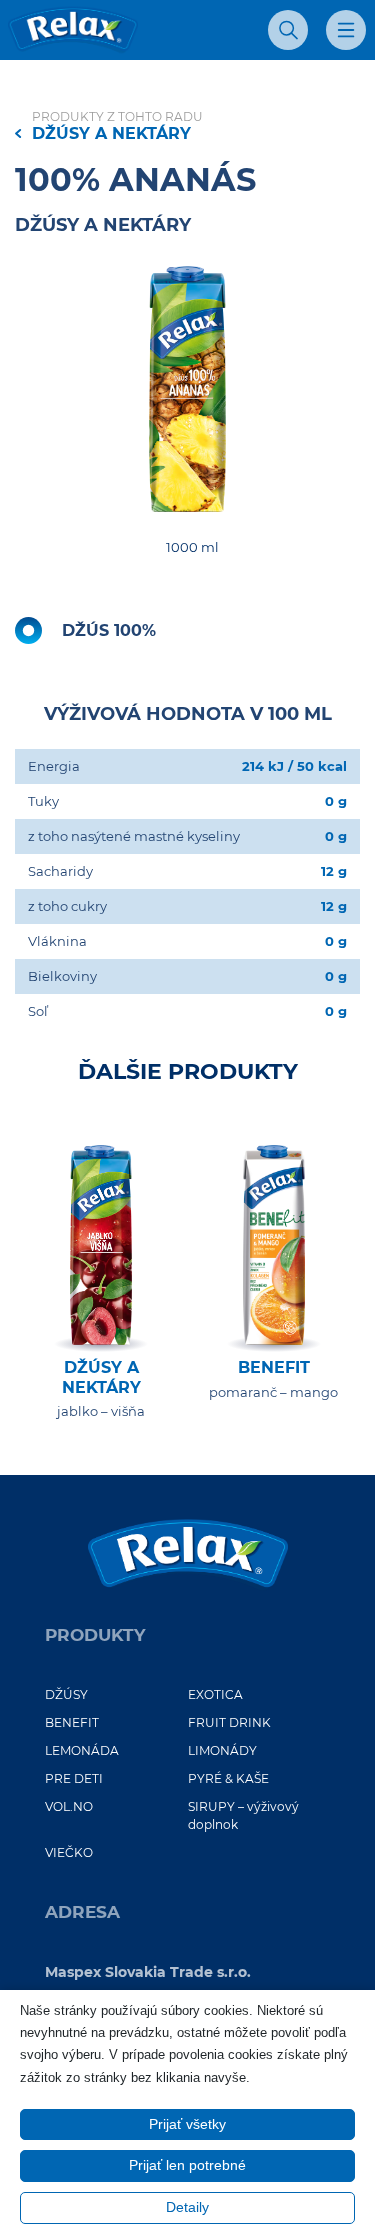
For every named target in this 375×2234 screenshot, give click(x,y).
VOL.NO (69, 1806)
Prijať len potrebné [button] (187, 2165)
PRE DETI (74, 1778)
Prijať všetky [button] (187, 2124)
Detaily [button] (187, 2207)
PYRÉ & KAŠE (228, 1778)
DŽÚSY (66, 1694)
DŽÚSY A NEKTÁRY (111, 133)
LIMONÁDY (222, 1750)
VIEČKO (69, 1852)
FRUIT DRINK (229, 1722)
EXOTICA (215, 1694)
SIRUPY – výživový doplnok (243, 1815)
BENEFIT (72, 1722)
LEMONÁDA (82, 1750)
